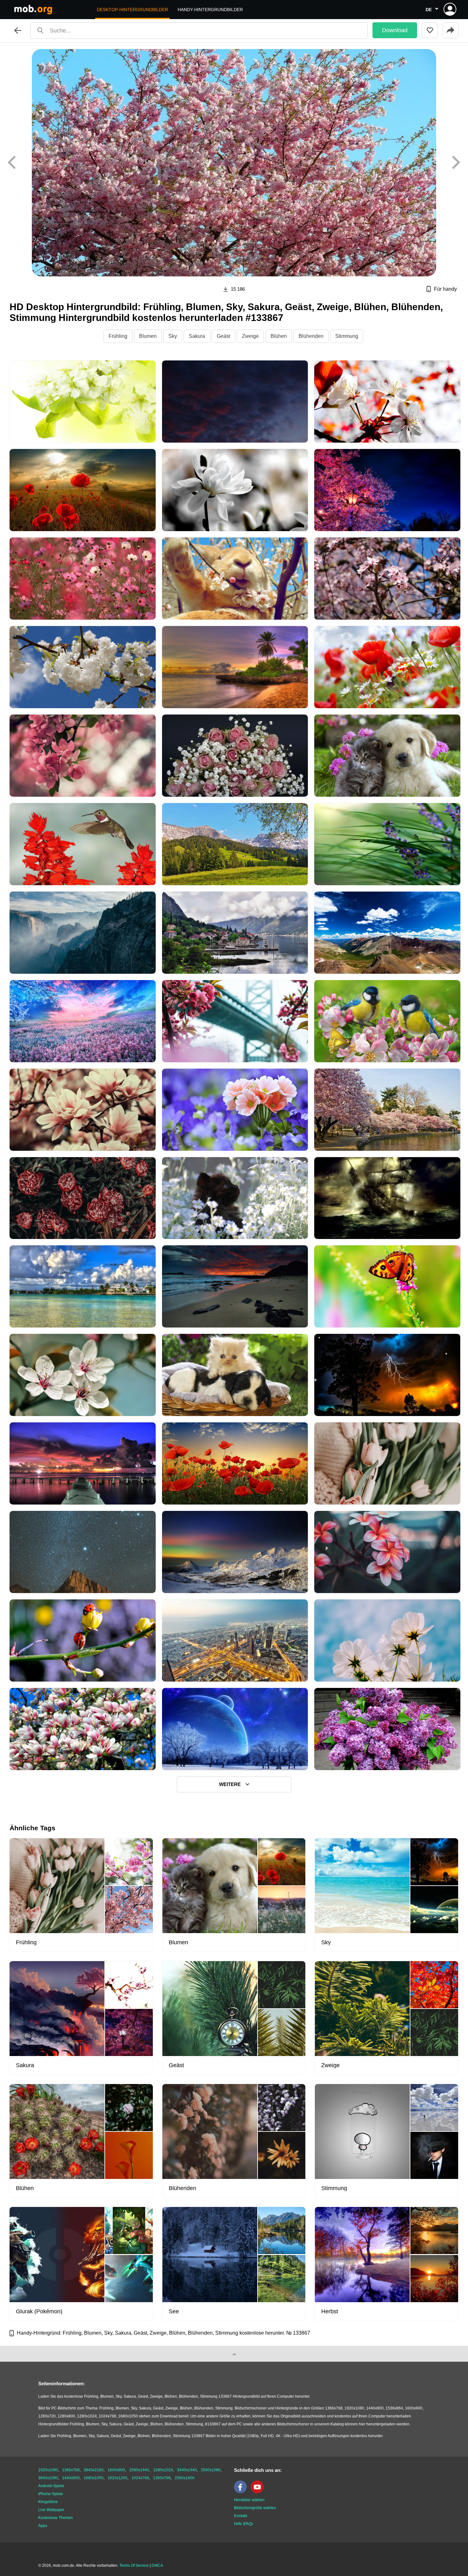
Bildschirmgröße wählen (255, 2508)
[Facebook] (242, 2492)
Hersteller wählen (249, 2500)
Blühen (279, 336)
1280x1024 (163, 2470)
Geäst (223, 336)
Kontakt (241, 2516)
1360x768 (162, 2478)
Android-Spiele (51, 2486)
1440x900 (71, 2478)
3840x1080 (48, 2478)
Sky (173, 336)
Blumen (148, 336)
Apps (43, 2526)
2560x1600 (185, 2478)
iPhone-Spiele (51, 2494)
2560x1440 (139, 2470)
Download (395, 30)
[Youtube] (259, 2492)
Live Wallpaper (51, 2510)
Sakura (197, 336)
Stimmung (347, 336)
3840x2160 (94, 2470)
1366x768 (71, 2470)
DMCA (157, 2565)
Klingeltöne (48, 2502)
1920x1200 (117, 2478)
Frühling (118, 336)
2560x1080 (211, 2470)
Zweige (250, 336)
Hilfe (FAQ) (243, 2524)
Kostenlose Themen (56, 2518)
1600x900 (116, 2470)
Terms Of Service (134, 2565)
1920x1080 (48, 2470)
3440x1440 (187, 2470)
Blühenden (311, 336)
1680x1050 (94, 2478)
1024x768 (140, 2478)
